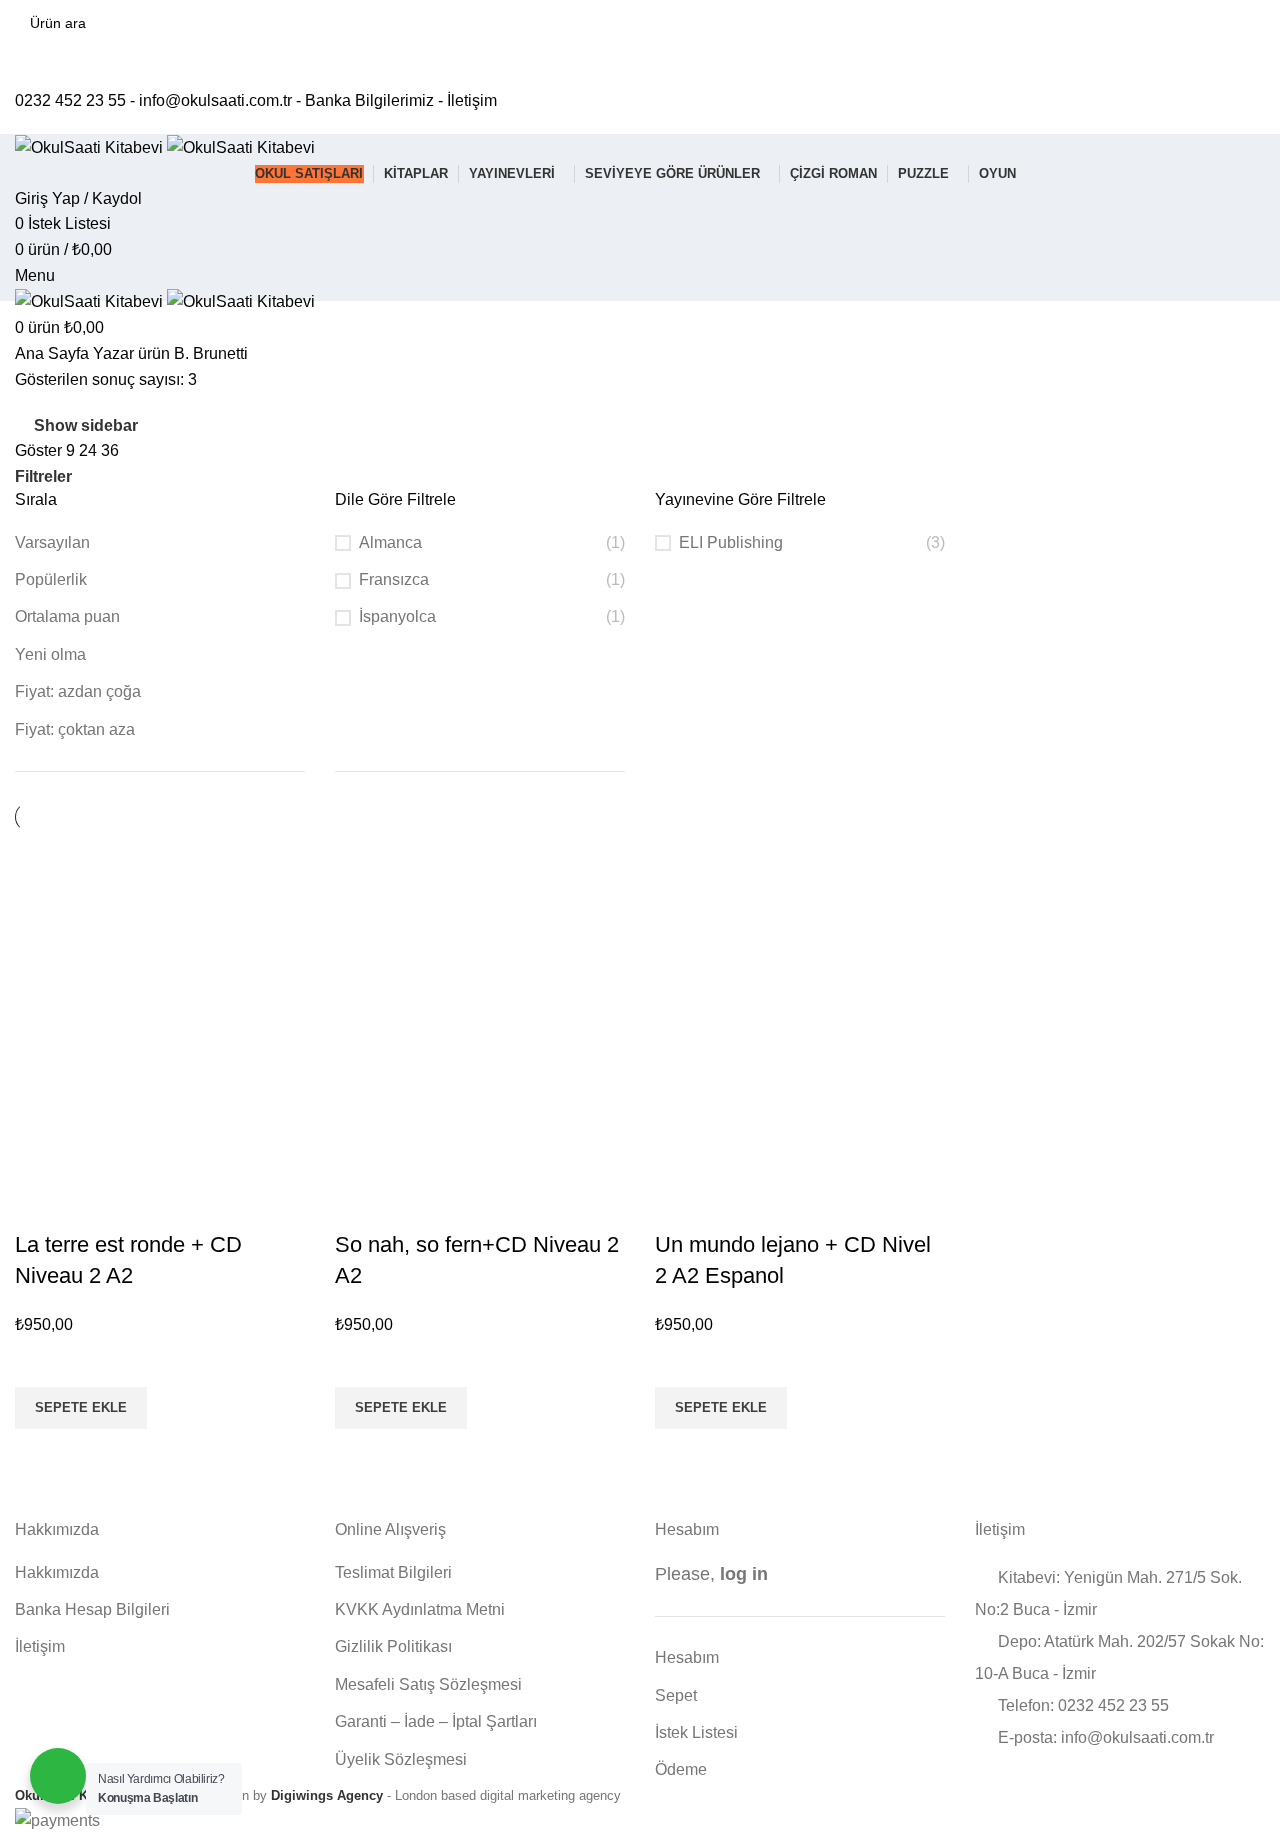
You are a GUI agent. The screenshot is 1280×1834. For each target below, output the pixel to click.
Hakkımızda (57, 1572)
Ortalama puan (67, 616)
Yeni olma (50, 654)
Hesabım (687, 1657)
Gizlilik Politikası (393, 1646)
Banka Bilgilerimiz (369, 100)
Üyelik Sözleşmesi (401, 1759)
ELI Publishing (731, 542)
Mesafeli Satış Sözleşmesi (428, 1684)
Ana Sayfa (54, 353)
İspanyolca (397, 616)
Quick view (40, 1454)
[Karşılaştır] (40, 1205)
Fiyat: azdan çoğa (78, 691)
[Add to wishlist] (40, 1362)
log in (744, 1574)
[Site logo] (91, 146)
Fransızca (394, 579)
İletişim (472, 100)
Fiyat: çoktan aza (75, 729)
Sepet (676, 1695)
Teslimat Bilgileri (393, 1572)
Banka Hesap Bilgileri (92, 1609)
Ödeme (681, 1769)
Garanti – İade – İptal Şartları (436, 1721)
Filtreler (43, 477)
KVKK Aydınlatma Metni (420, 1609)
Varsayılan (52, 542)
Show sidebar (86, 425)
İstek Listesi (696, 1732)
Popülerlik (51, 579)
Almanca (390, 542)
